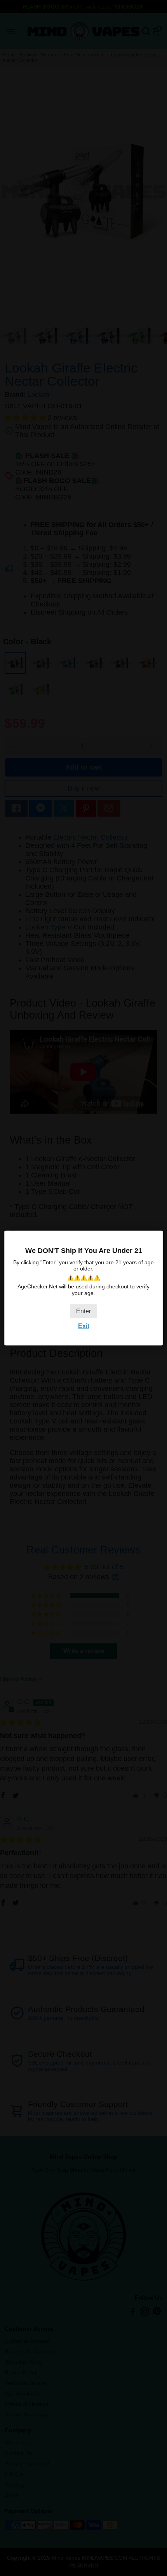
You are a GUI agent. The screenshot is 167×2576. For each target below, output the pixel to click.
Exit (84, 1326)
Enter (83, 1311)
